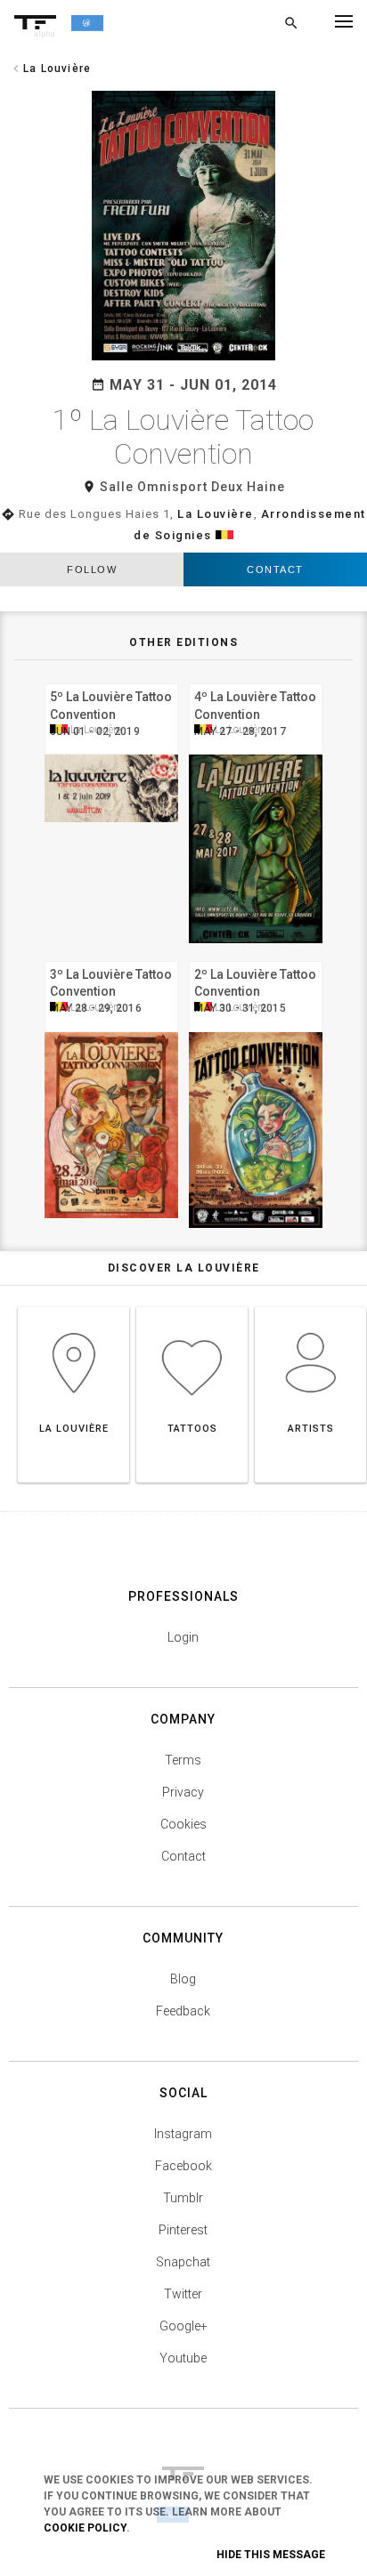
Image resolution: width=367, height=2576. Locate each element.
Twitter (183, 2294)
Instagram (183, 2134)
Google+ (183, 2326)
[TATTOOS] (192, 1307)
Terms (183, 1760)
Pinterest (183, 2230)
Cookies (183, 1824)
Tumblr (183, 2198)
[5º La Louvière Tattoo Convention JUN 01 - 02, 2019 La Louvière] (111, 681)
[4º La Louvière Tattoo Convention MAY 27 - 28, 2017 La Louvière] (256, 681)
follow (92, 569)
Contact (275, 569)
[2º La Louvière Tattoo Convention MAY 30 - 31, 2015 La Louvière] (256, 959)
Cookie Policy (85, 2528)
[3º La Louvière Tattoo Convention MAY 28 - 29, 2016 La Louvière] (111, 959)
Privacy (183, 1792)
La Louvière (216, 514)
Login (183, 1637)
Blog (183, 1979)
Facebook (183, 2166)
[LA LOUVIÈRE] (73, 1307)
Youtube (183, 2358)
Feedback (183, 2011)
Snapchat (183, 2262)
